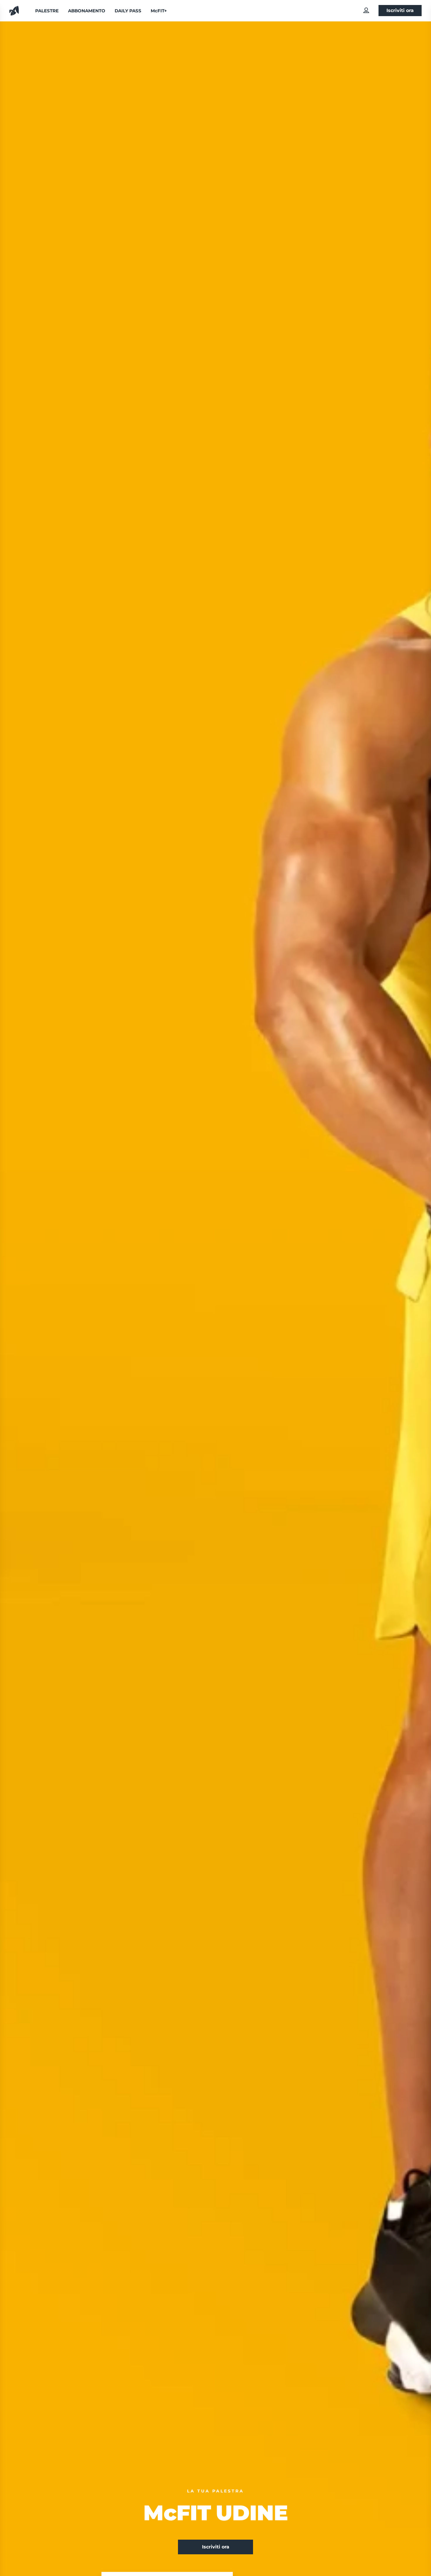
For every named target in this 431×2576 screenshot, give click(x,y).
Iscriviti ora (400, 10)
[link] (366, 10)
